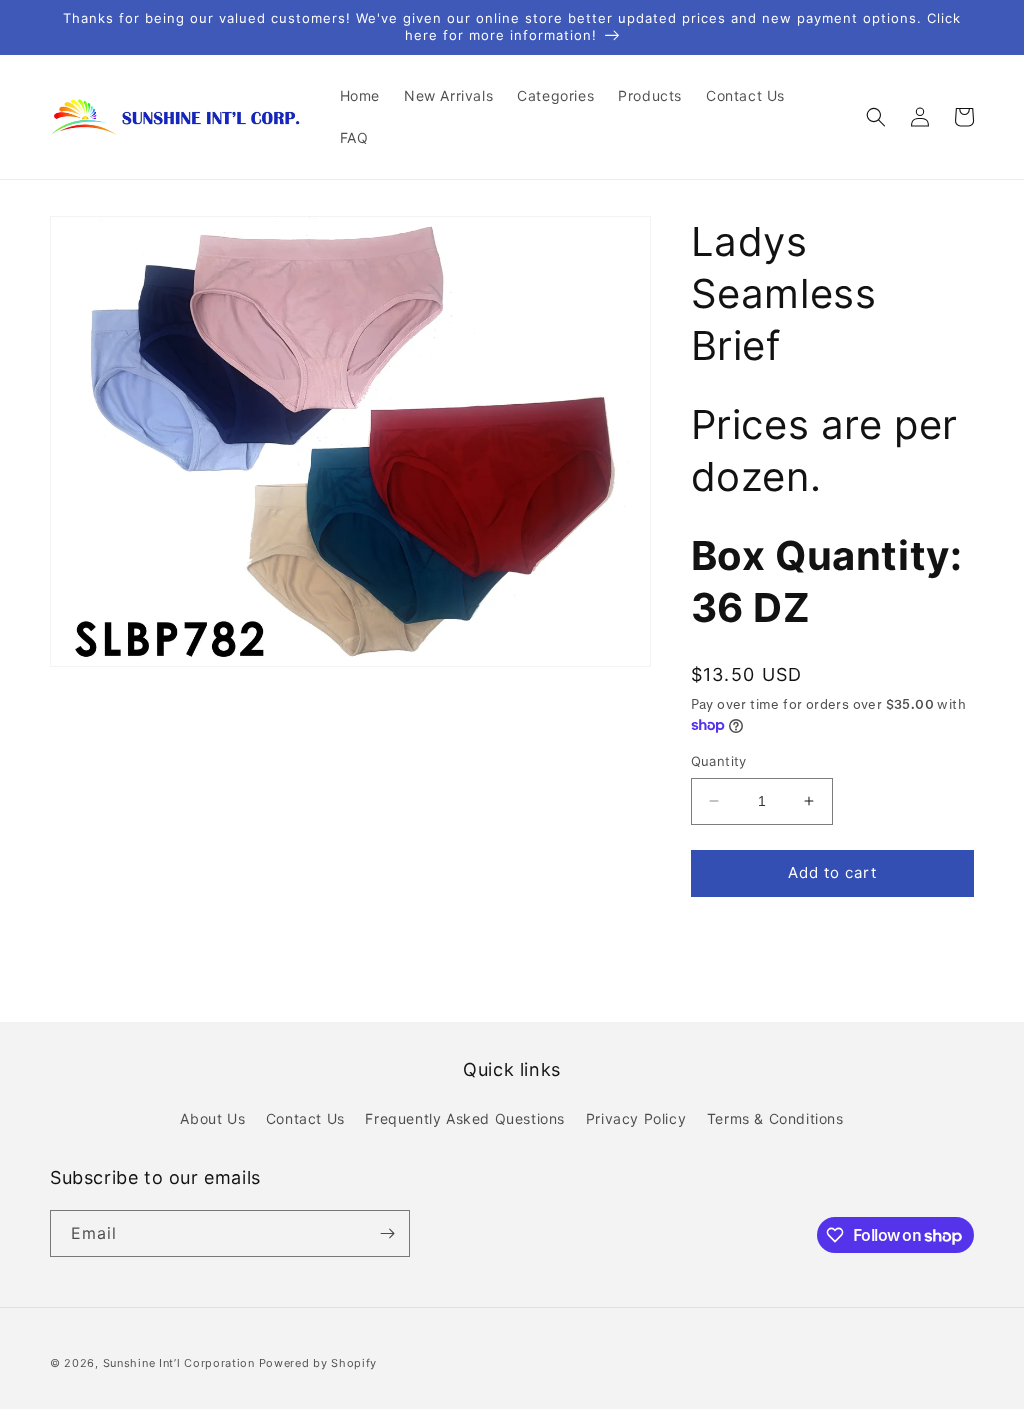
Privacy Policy (636, 1118)
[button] (876, 117)
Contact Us (305, 1118)
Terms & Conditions (775, 1118)
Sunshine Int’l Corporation (179, 1363)
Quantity (719, 761)
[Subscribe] (387, 1233)
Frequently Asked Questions (465, 1118)
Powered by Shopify (318, 1363)
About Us (212, 1118)
